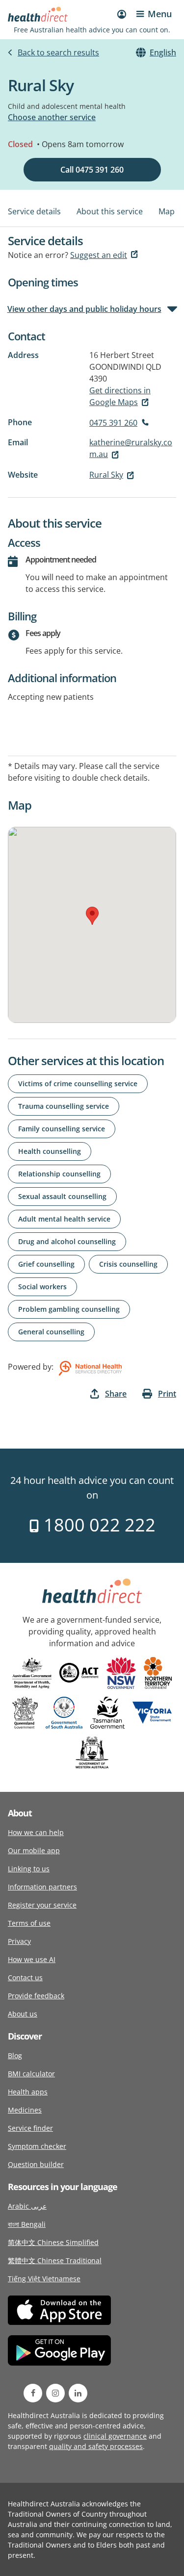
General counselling (51, 1332)
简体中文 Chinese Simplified (53, 2242)
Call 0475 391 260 (92, 170)
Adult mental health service (64, 1219)
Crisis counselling (128, 1264)
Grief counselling (46, 1264)
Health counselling (50, 1151)
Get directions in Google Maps (120, 396)
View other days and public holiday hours (85, 309)
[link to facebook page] (33, 2393)
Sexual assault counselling (62, 1196)
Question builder (36, 2164)
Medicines (25, 2110)
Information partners (42, 1887)
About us (23, 2014)
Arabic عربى (27, 2206)
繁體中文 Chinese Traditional (55, 2260)
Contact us (25, 1977)
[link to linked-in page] (78, 2393)
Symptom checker (37, 2146)
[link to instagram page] (55, 2393)
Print (167, 1394)
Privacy (19, 1941)
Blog (15, 2055)
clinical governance (115, 2436)
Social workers (42, 1287)
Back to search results (58, 52)
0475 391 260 (113, 423)
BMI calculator (31, 2074)
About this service (110, 211)
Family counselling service (62, 1129)
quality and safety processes (96, 2446)
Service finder (30, 2128)
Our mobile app (34, 1850)
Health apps (28, 2092)
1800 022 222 (97, 1525)
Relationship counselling (59, 1174)
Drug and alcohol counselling (67, 1241)
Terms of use (29, 1923)
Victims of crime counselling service (78, 1084)
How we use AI (32, 1959)
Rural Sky (106, 475)
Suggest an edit (99, 255)
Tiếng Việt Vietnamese (44, 2279)
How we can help (36, 1832)
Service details (34, 211)
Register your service (42, 1905)
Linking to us (29, 1869)
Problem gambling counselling (69, 1309)
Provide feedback (36, 1996)
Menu (160, 14)
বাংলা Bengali (27, 2224)
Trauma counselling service (64, 1106)
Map (167, 211)
